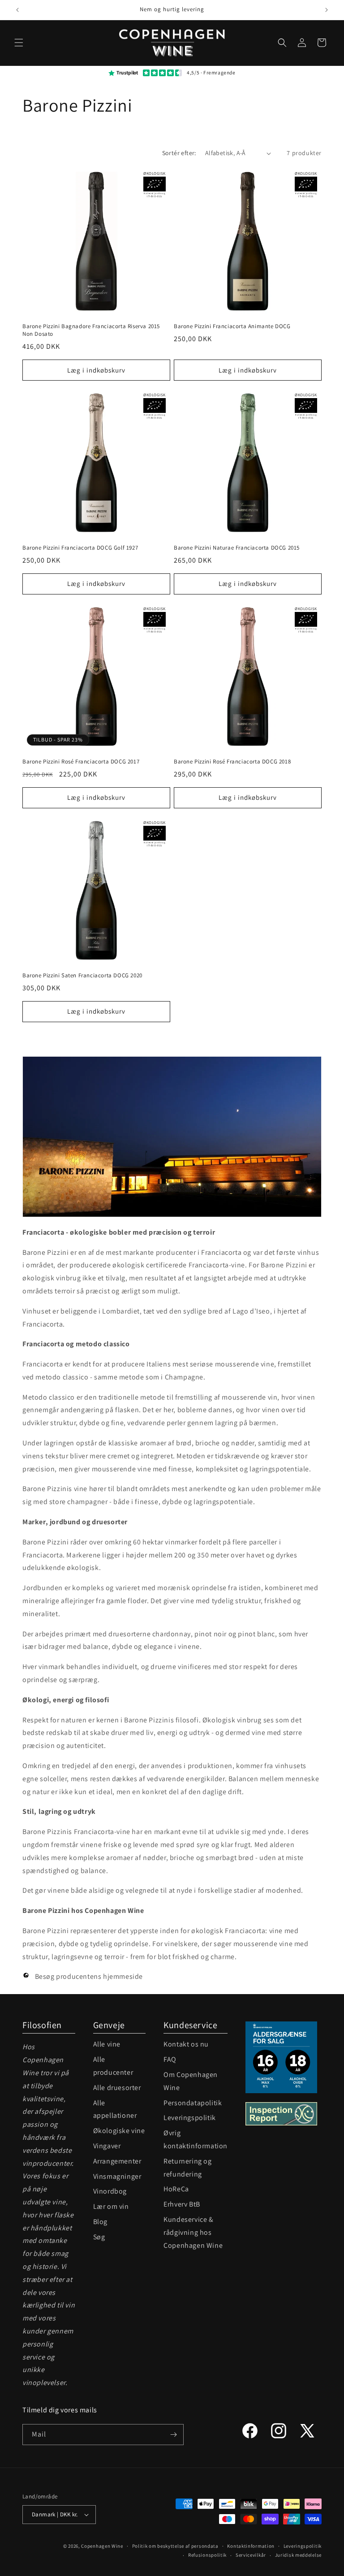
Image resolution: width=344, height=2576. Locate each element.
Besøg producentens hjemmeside (88, 1976)
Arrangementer (117, 2161)
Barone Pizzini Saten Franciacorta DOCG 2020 (82, 976)
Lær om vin (111, 2206)
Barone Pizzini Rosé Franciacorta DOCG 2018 (232, 762)
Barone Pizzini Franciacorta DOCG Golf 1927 (80, 548)
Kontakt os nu (186, 2044)
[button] (19, 43)
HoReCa (176, 2189)
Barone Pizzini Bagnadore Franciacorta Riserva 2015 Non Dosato (91, 330)
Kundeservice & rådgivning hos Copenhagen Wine (193, 2232)
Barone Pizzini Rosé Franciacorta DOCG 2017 (81, 762)
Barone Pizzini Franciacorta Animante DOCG (232, 326)
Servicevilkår (251, 2555)
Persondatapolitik (193, 2103)
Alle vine (107, 2044)
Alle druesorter (117, 2088)
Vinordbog (110, 2191)
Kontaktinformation (251, 2546)
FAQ (170, 2059)
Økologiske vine (119, 2131)
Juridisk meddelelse (298, 2555)
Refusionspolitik (207, 2555)
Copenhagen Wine (102, 2546)
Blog (100, 2222)
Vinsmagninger (117, 2176)
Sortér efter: (179, 153)
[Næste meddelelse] (327, 10)
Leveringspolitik (190, 2118)
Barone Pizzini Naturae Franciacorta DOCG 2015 (237, 548)
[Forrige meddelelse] (17, 10)
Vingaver (107, 2146)
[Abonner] (173, 2435)
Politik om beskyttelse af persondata (175, 2546)
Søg (99, 2237)
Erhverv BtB (182, 2204)
